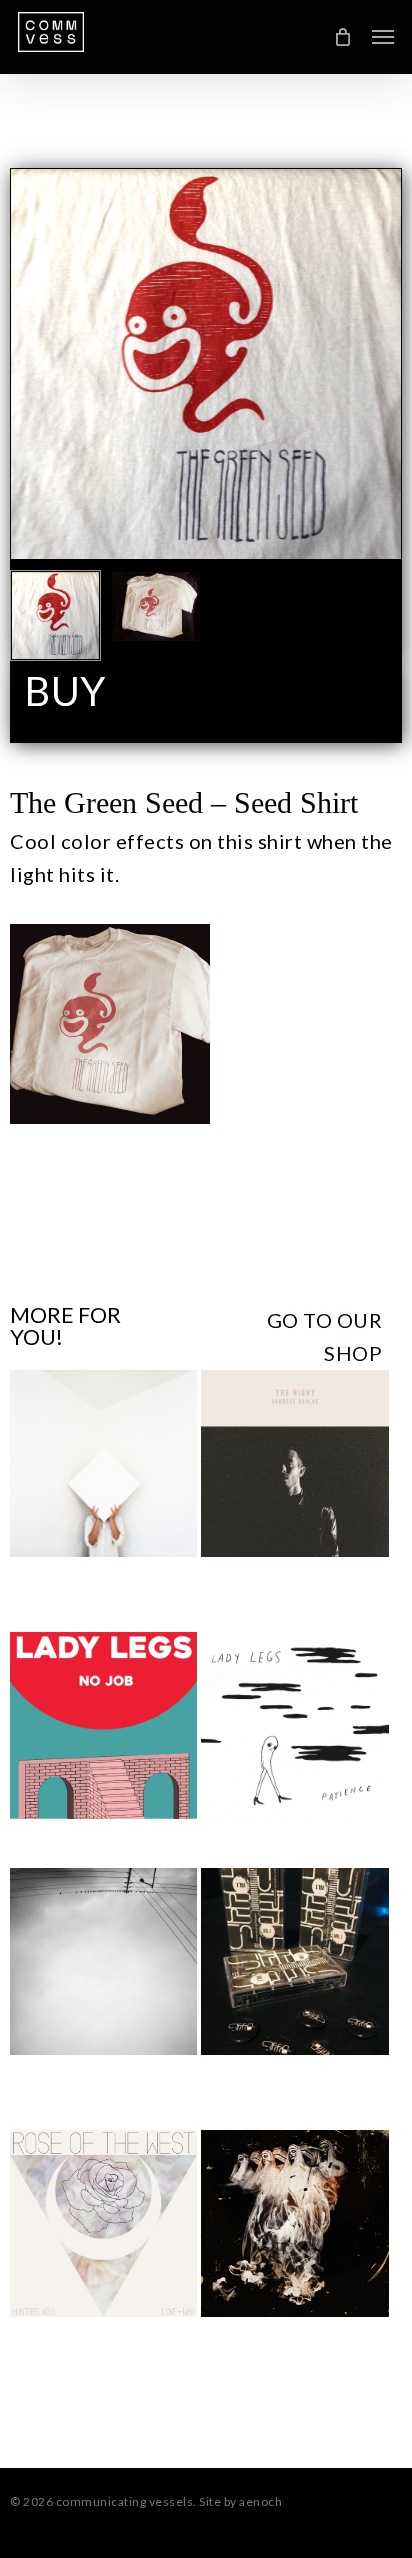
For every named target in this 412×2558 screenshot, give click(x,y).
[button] (383, 37)
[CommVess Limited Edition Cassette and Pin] (294, 1961)
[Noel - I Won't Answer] (103, 1463)
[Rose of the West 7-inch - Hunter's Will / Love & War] (103, 2223)
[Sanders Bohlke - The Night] (294, 1463)
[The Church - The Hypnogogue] (294, 2223)
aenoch (260, 2501)
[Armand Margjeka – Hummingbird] (103, 1961)
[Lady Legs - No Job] (103, 1725)
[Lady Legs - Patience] (294, 1725)
